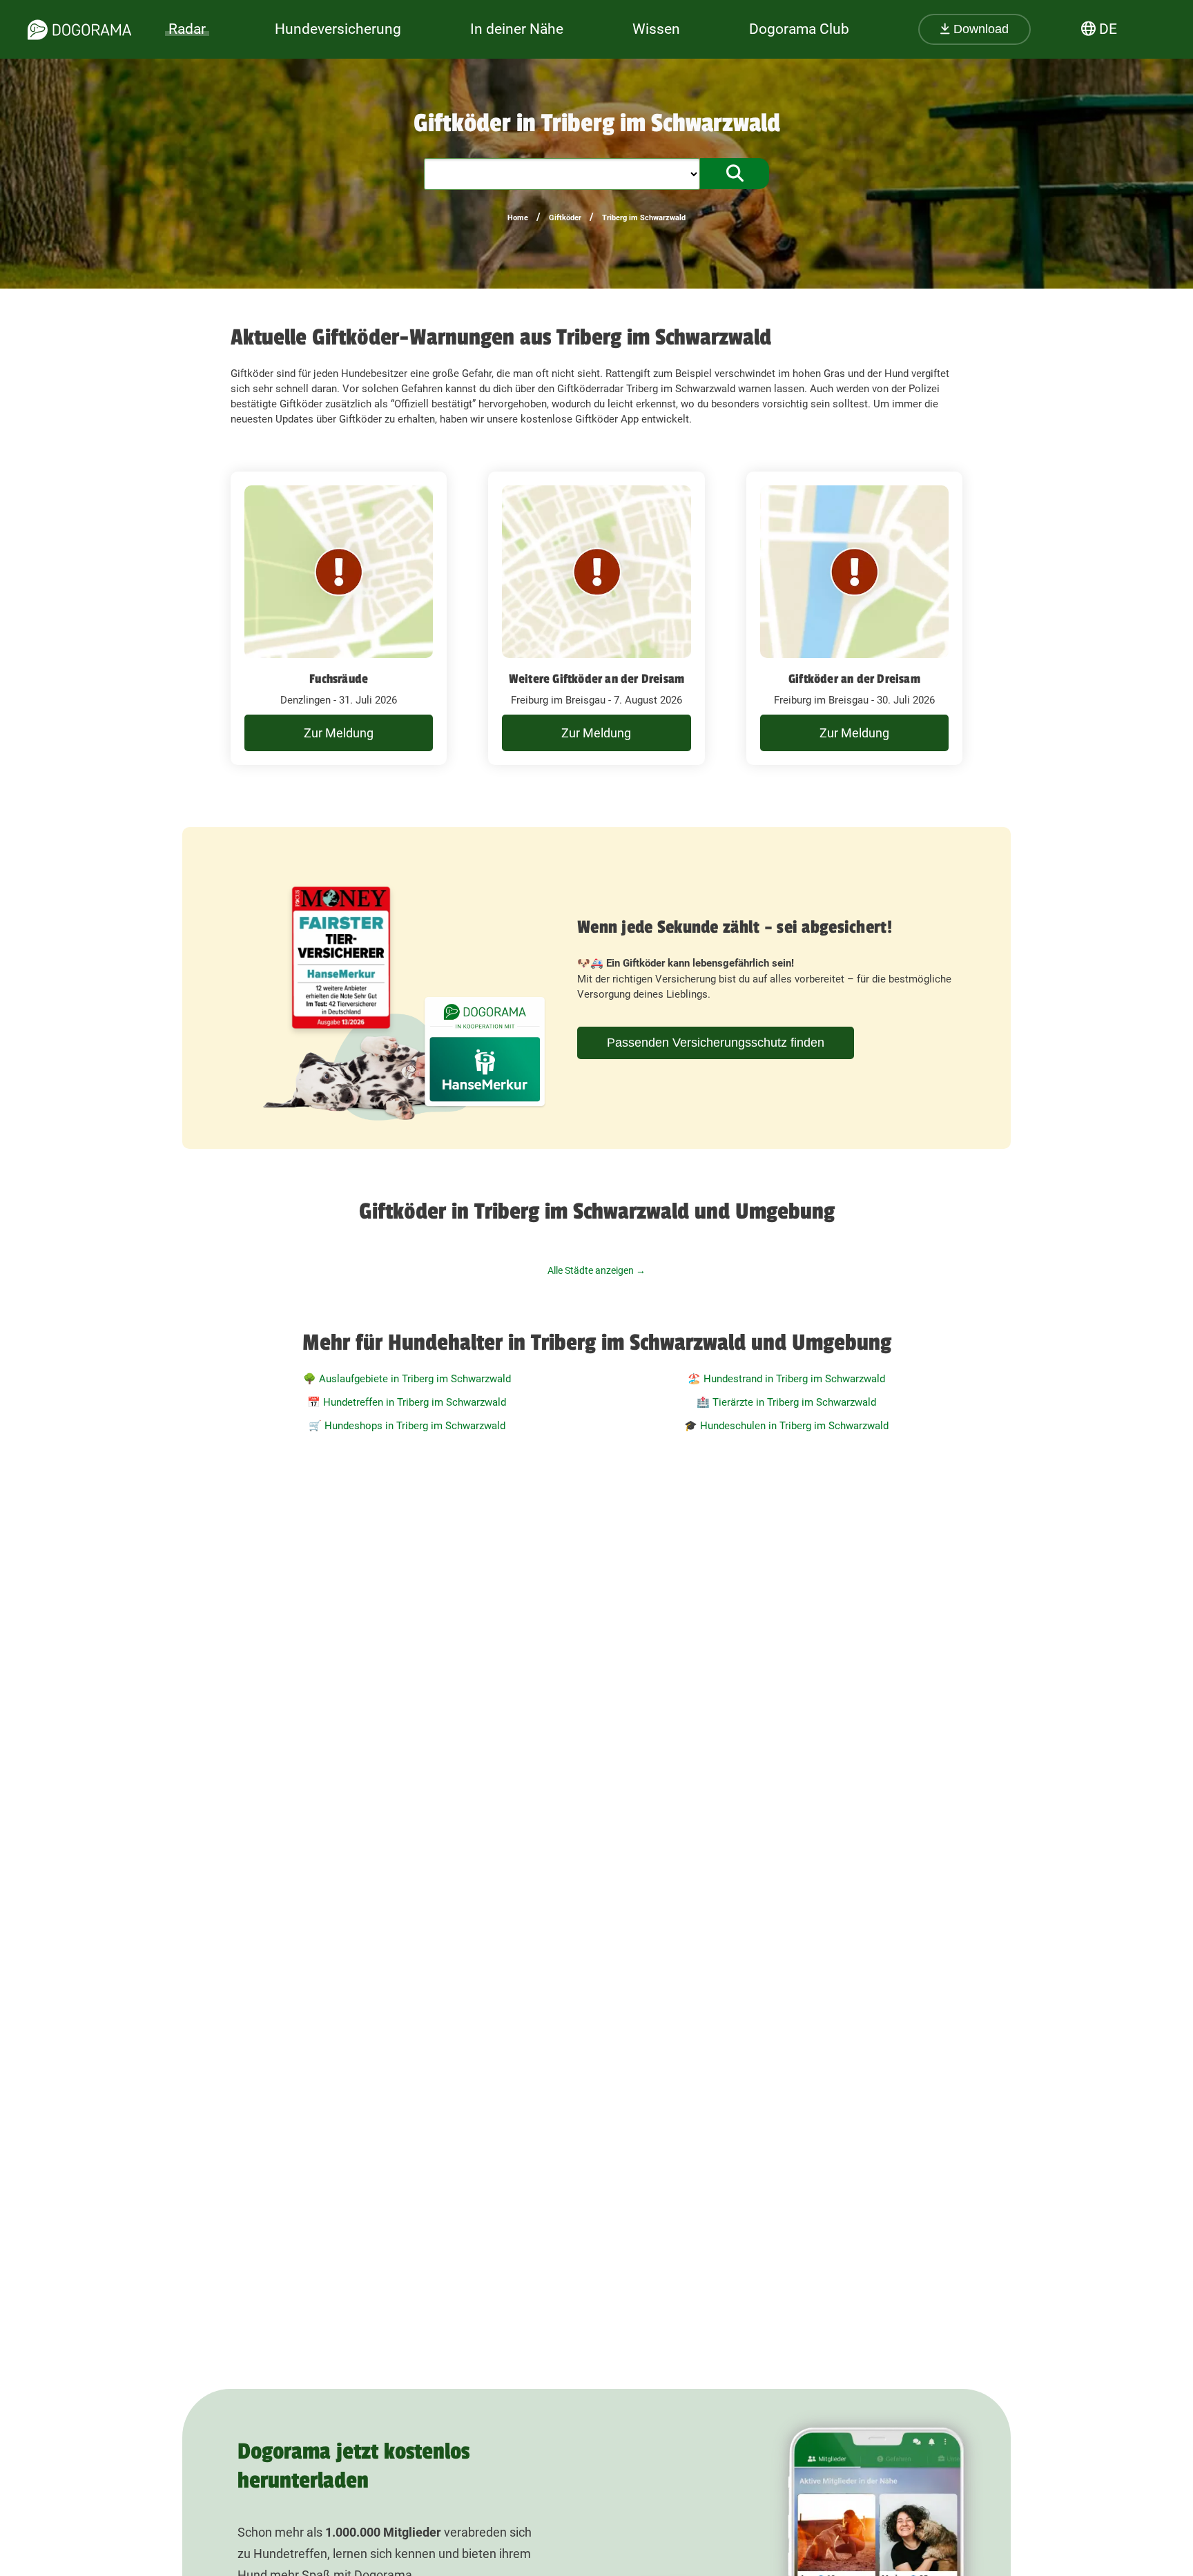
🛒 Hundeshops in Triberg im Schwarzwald (407, 1426)
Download (979, 29)
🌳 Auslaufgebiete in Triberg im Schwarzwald (407, 1379)
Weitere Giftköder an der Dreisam (596, 679)
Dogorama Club (799, 29)
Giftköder (565, 218)
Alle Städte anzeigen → (596, 1270)
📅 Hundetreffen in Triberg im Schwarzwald (407, 1402)
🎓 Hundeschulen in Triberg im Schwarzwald (786, 1426)
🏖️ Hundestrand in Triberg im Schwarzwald (786, 1379)
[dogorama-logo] (79, 30)
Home (518, 218)
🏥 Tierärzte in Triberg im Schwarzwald (786, 1402)
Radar (187, 29)
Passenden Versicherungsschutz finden (716, 1043)
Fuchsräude (339, 679)
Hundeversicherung (338, 29)
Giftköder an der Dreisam (854, 679)
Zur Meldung (339, 733)
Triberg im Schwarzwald (644, 218)
